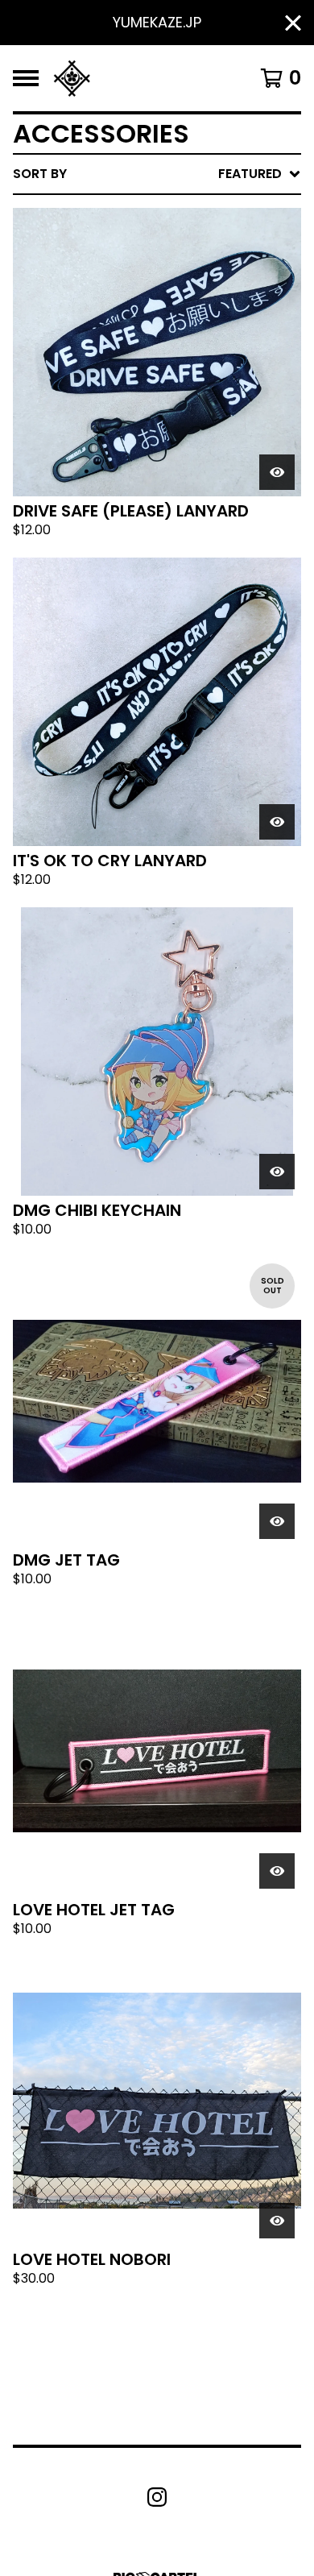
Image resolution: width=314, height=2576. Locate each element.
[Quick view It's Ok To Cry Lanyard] (277, 822)
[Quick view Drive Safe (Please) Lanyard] (277, 472)
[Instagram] (157, 2497)
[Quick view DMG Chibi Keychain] (277, 1172)
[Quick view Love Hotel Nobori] (277, 2221)
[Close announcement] (293, 23)
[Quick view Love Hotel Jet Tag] (277, 1871)
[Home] (72, 78)
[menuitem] (157, 174)
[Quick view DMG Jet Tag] (277, 1521)
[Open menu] (26, 78)
